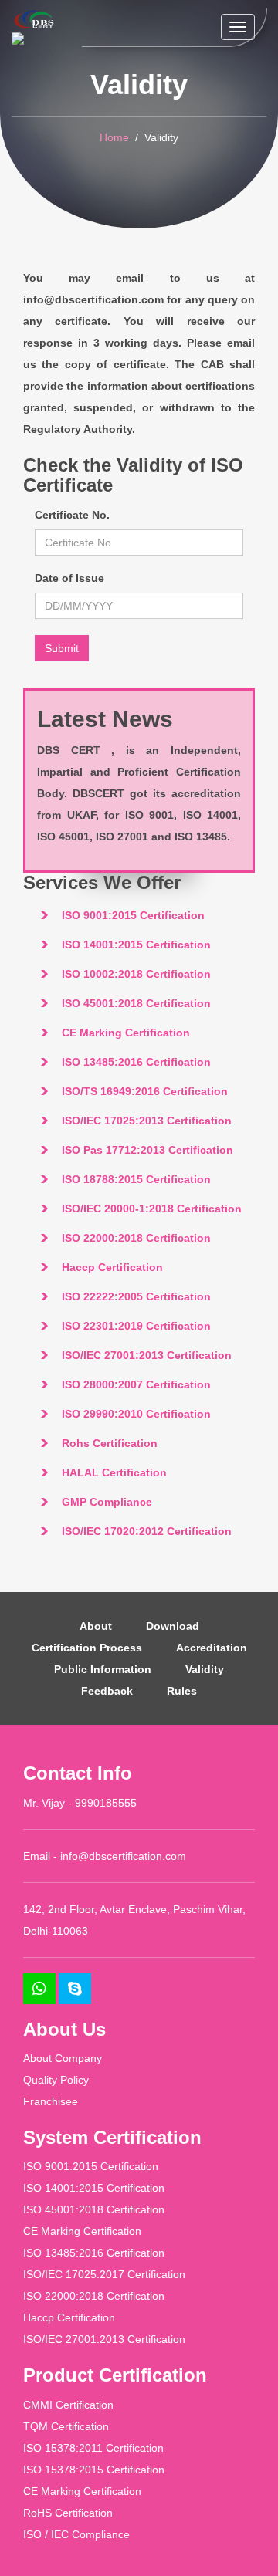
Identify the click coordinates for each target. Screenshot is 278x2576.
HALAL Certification (114, 1472)
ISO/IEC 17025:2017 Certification (104, 2274)
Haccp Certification (112, 1267)
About (96, 1626)
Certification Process (87, 1648)
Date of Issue (69, 578)
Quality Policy (56, 2080)
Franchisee (51, 2101)
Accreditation (212, 1648)
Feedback (107, 1691)
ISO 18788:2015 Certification (136, 1179)
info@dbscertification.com (123, 1856)
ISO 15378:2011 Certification (93, 2448)
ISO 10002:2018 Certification (136, 974)
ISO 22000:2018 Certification (136, 1238)
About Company (63, 2058)
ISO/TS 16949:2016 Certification (145, 1091)
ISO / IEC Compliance (76, 2534)
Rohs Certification (110, 1443)
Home (114, 137)
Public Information (103, 1669)
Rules (182, 1691)
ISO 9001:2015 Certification (133, 915)
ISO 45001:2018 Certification (136, 1003)
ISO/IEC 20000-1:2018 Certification (152, 1209)
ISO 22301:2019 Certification (136, 1326)
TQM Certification (66, 2426)
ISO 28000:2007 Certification (136, 1384)
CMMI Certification (68, 2405)
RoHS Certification (68, 2513)
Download (173, 1626)
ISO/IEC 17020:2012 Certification (147, 1531)
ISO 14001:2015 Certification (136, 945)
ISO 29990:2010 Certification (136, 1414)
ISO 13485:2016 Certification (136, 1062)
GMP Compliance (107, 1502)
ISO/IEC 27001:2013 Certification (147, 1355)
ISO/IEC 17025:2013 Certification (147, 1121)
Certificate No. (72, 515)
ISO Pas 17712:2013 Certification (147, 1150)
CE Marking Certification (126, 1033)
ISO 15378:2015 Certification (94, 2470)
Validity (205, 1669)
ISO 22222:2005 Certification (136, 1296)
